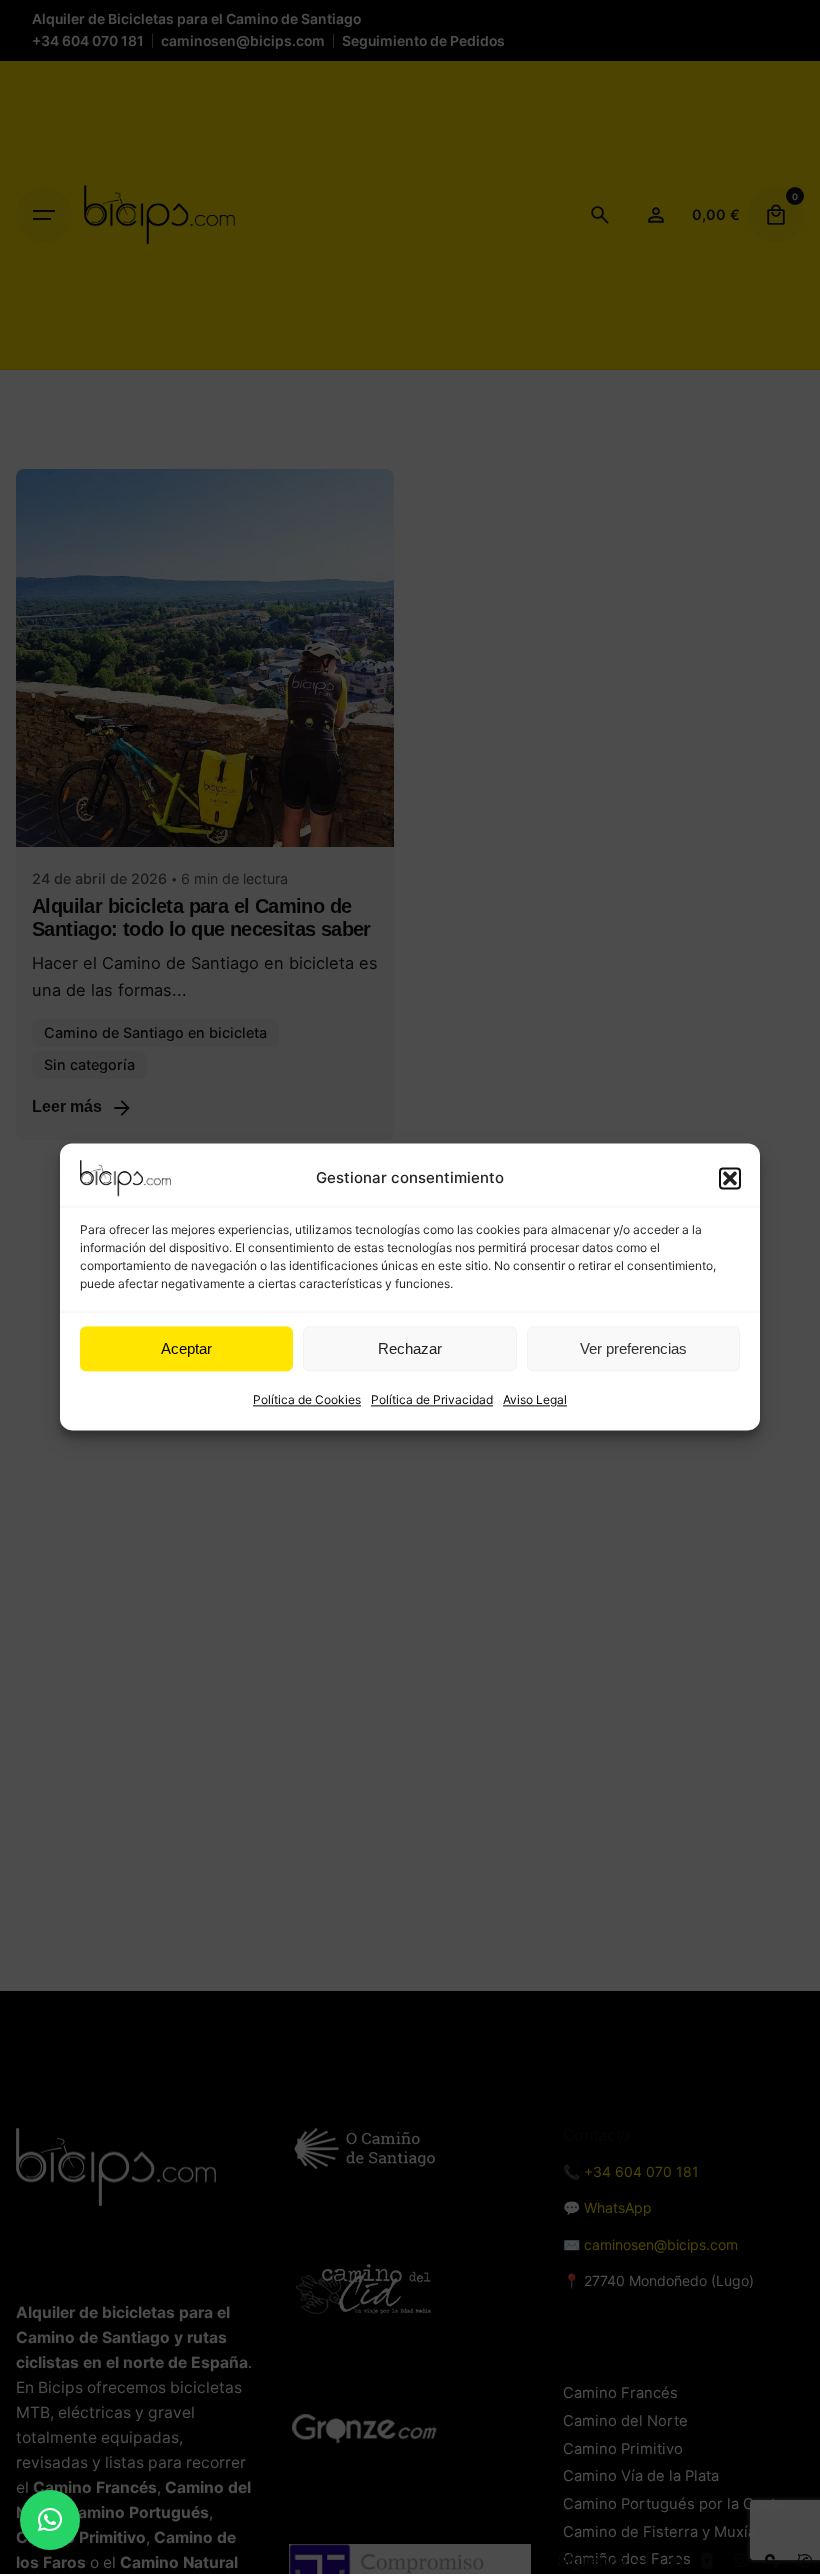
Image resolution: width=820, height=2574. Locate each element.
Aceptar (186, 1348)
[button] (730, 1178)
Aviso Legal (535, 1399)
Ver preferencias (633, 1348)
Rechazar (410, 1348)
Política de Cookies (307, 1399)
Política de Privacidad (432, 1399)
